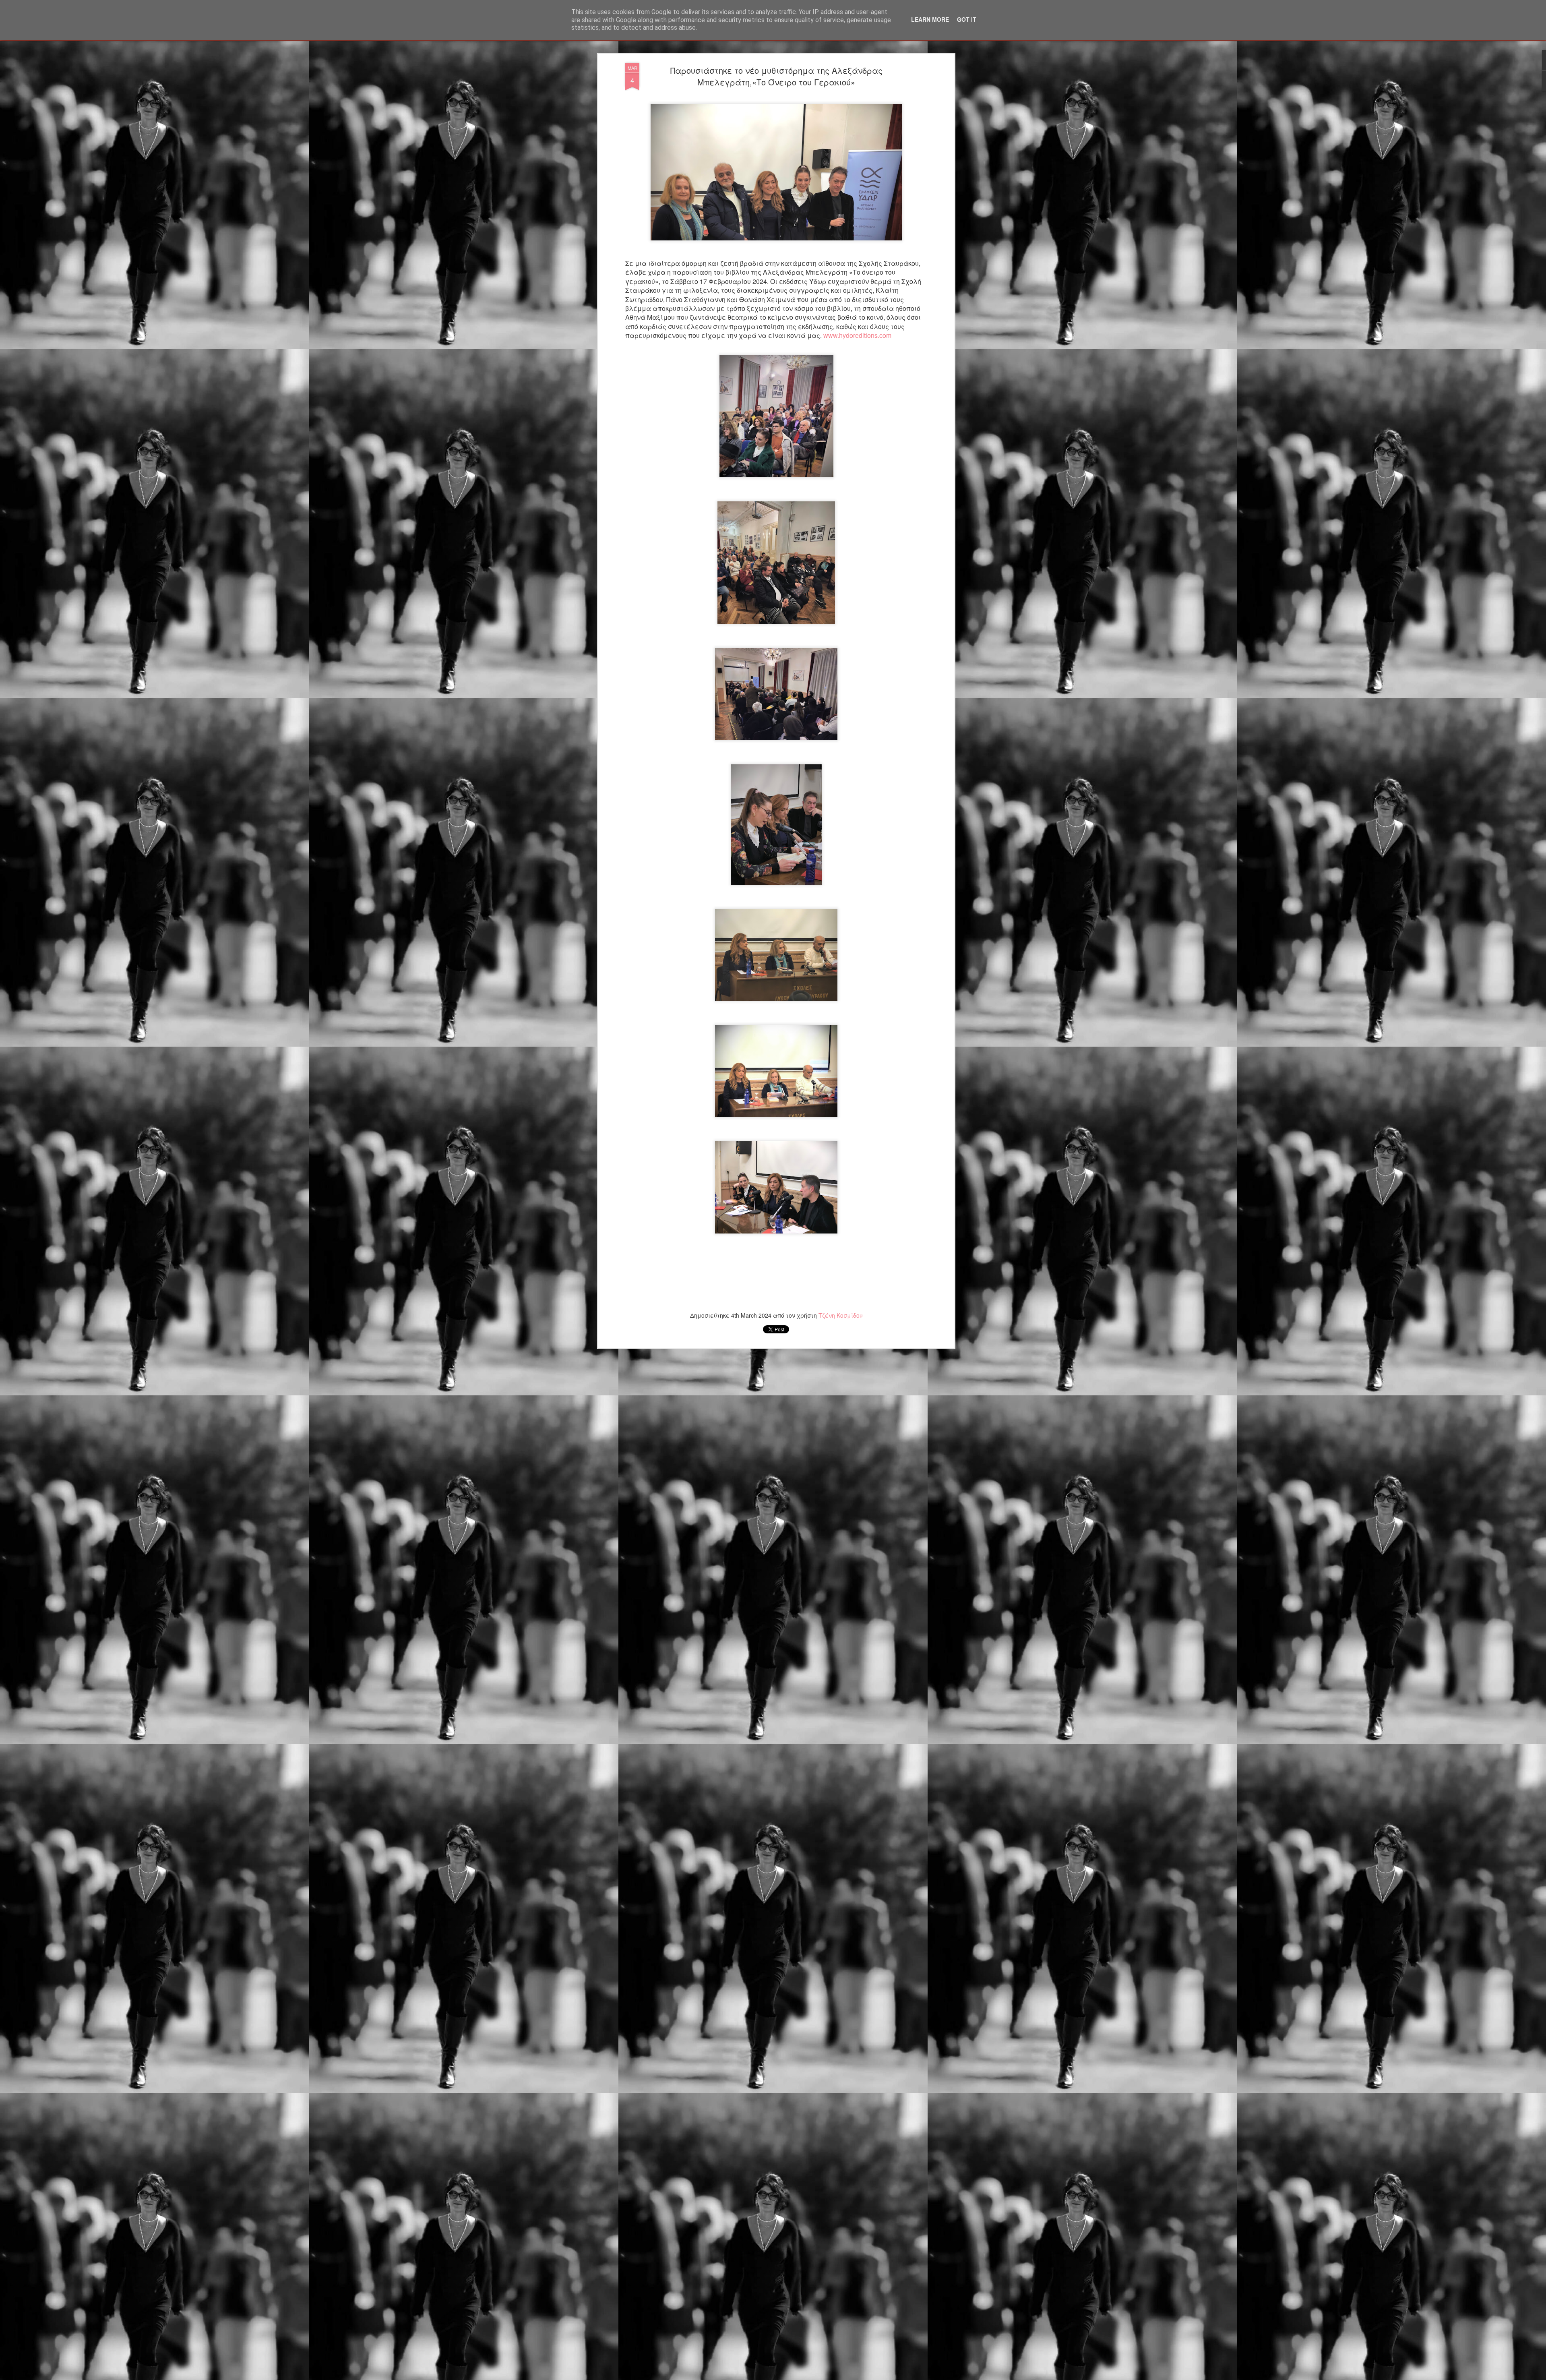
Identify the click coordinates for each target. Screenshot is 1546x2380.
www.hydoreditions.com (857, 335)
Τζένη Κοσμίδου (841, 1315)
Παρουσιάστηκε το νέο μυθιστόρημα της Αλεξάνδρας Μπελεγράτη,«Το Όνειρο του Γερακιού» (776, 76)
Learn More (930, 19)
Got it (967, 19)
